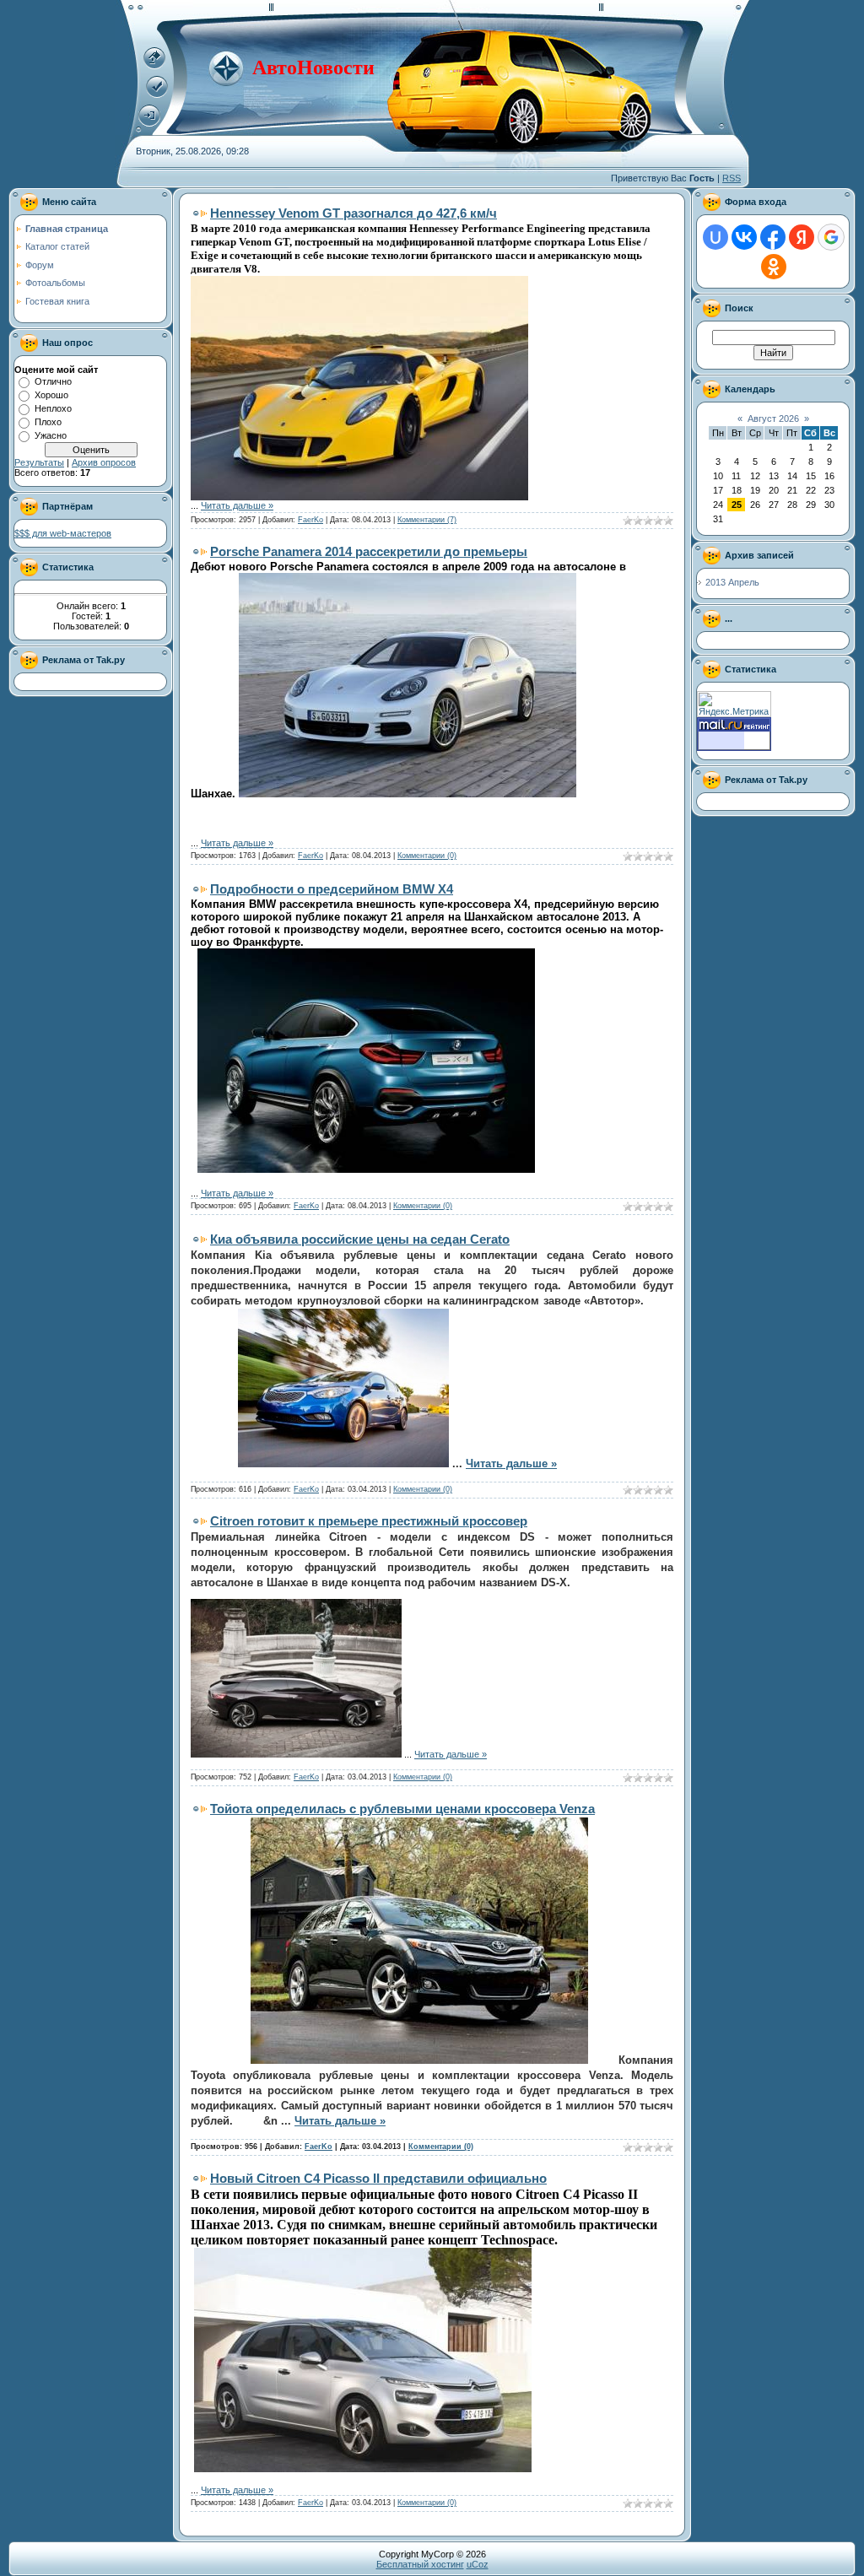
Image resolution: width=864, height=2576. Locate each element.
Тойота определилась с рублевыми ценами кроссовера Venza (402, 1809)
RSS (732, 178)
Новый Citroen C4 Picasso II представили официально (378, 2178)
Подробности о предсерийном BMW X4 (332, 889)
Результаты (39, 462)
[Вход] (149, 123)
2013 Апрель (732, 582)
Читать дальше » (237, 505)
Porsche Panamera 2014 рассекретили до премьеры (369, 551)
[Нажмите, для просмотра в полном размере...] (359, 497)
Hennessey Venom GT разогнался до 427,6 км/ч (354, 213)
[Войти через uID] (715, 237)
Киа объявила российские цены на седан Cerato (360, 1239)
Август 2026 (773, 419)
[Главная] (154, 66)
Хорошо (51, 395)
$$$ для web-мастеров (63, 533)
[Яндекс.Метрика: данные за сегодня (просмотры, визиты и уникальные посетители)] (734, 704)
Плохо (48, 422)
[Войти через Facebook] (773, 237)
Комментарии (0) (427, 856)
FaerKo (310, 520)
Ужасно (51, 435)
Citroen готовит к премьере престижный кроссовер (369, 1521)
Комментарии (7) (427, 520)
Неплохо (53, 408)
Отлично (53, 381)
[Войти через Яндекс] (802, 237)
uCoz (478, 2564)
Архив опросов (104, 462)
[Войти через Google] (831, 237)
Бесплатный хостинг (420, 2564)
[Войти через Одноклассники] (774, 267)
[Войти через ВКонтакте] (744, 237)
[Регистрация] (157, 95)
